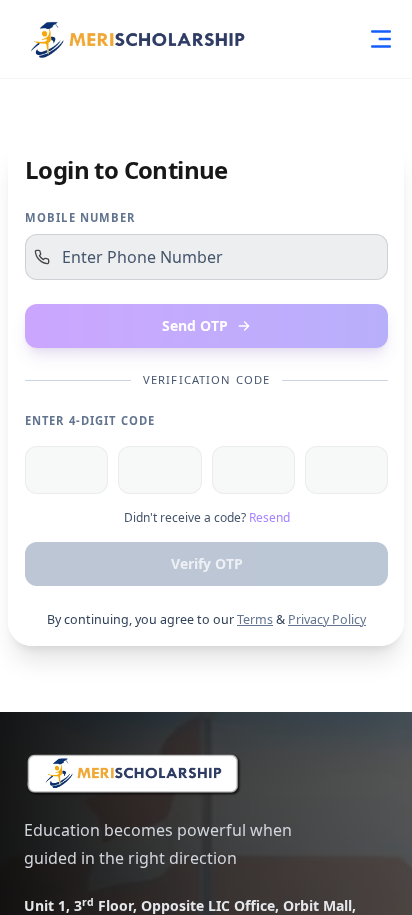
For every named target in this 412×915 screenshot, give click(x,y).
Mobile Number (80, 217)
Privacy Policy (327, 619)
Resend (269, 518)
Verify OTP (207, 563)
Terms (255, 619)
